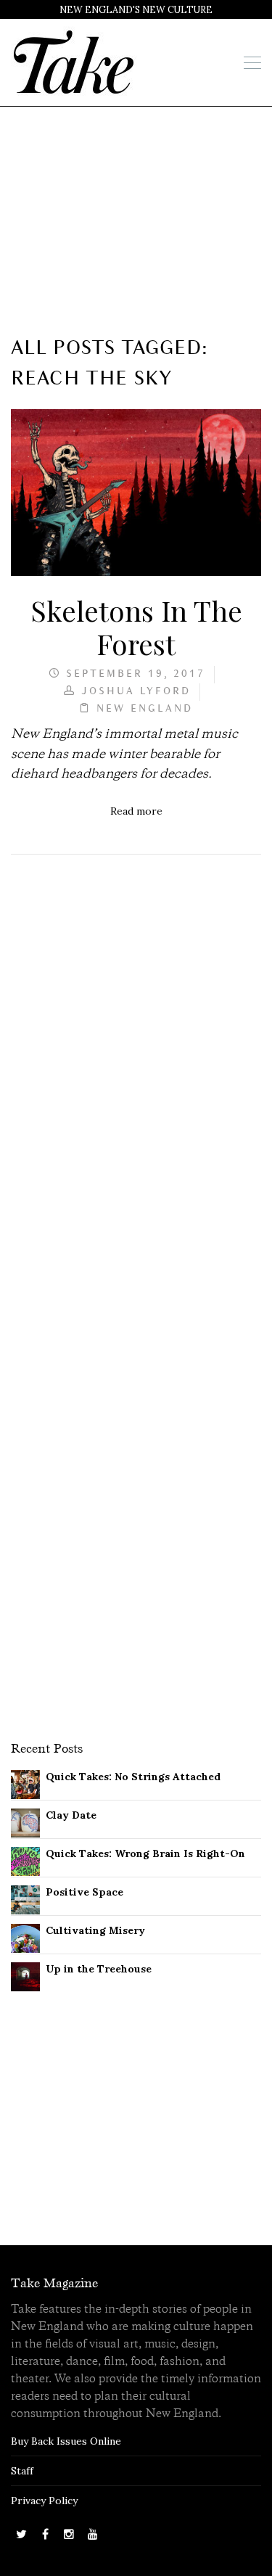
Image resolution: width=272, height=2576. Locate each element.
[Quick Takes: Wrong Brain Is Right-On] (25, 1860)
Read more (136, 811)
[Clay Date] (25, 1822)
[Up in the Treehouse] (25, 1975)
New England (145, 709)
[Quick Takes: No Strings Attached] (25, 1783)
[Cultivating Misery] (25, 1937)
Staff (22, 2471)
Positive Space (85, 1892)
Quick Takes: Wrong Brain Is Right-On (145, 1853)
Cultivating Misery (95, 1930)
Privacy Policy (44, 2501)
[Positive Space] (25, 1898)
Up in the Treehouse (99, 1969)
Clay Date (71, 1815)
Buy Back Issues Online (66, 2441)
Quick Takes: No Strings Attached (133, 1777)
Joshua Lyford (136, 692)
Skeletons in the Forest (136, 627)
